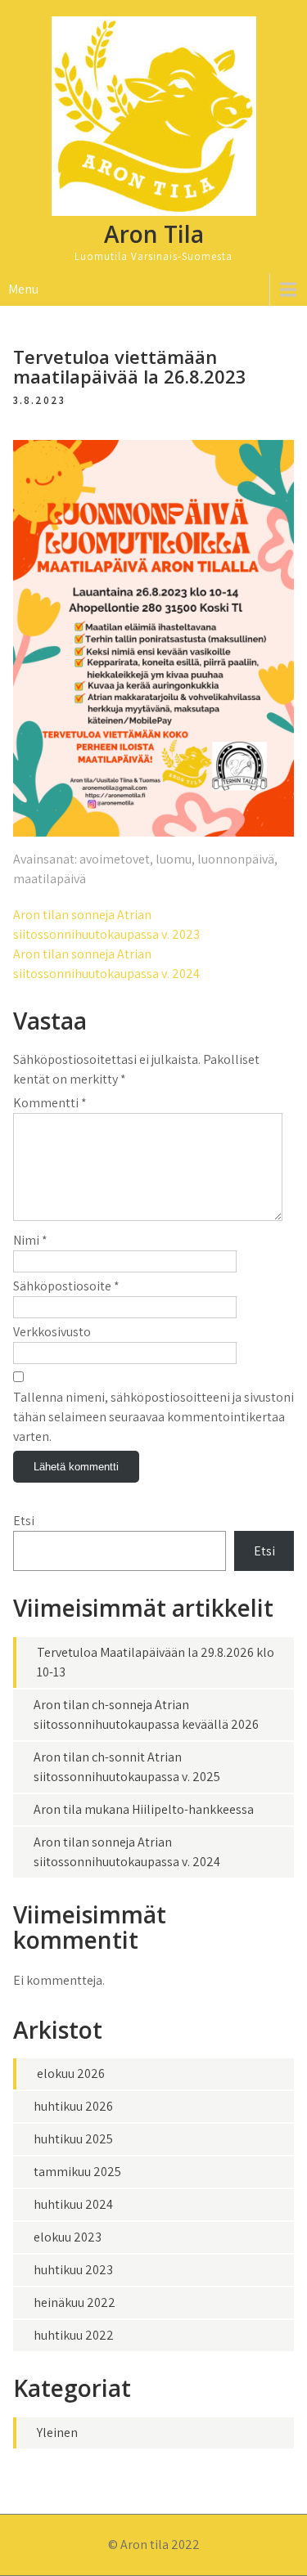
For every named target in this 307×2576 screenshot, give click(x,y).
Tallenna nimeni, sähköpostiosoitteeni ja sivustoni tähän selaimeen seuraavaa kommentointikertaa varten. (153, 1417)
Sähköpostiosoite (66, 1286)
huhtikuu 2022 (74, 2335)
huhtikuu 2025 (73, 2139)
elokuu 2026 (71, 2073)
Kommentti (50, 1103)
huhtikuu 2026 (73, 2106)
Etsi (24, 1521)
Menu (23, 289)
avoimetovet (115, 859)
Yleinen (57, 2432)
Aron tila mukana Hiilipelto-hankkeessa (144, 1809)
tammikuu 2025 (77, 2172)
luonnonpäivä (236, 859)
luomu (174, 859)
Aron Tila (154, 234)
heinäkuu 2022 (74, 2302)
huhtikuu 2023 (73, 2270)
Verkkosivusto (52, 1332)
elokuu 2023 (68, 2237)
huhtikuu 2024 (73, 2204)
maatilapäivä (50, 879)
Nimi (30, 1240)
